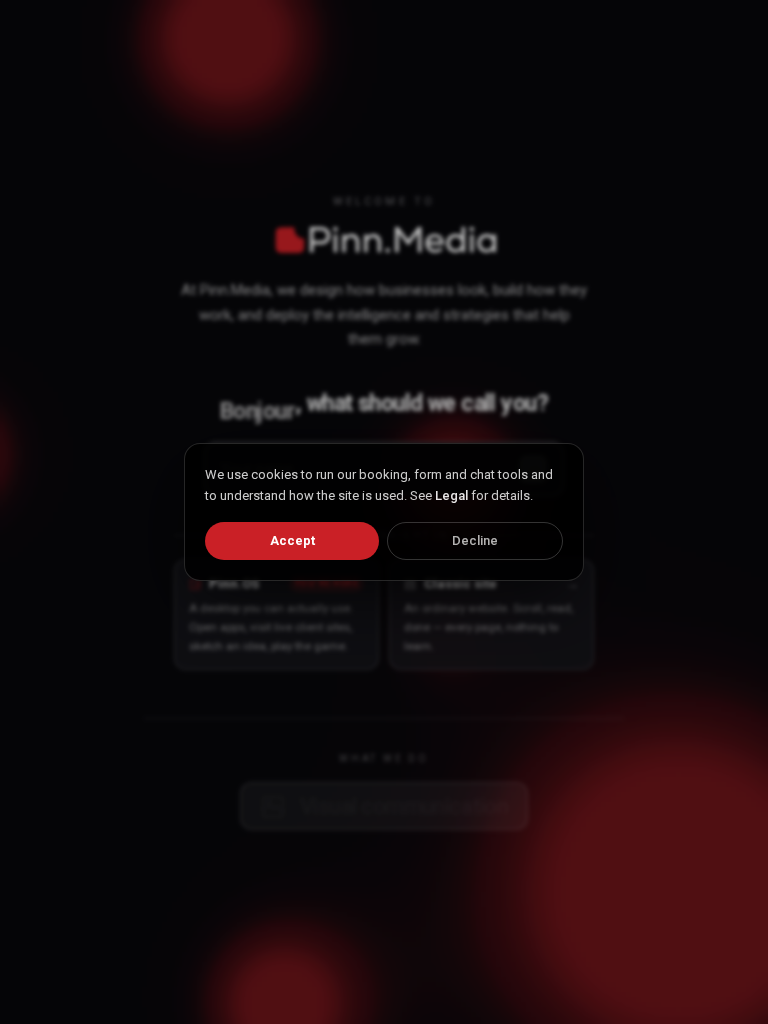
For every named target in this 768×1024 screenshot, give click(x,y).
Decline (475, 540)
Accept (292, 540)
